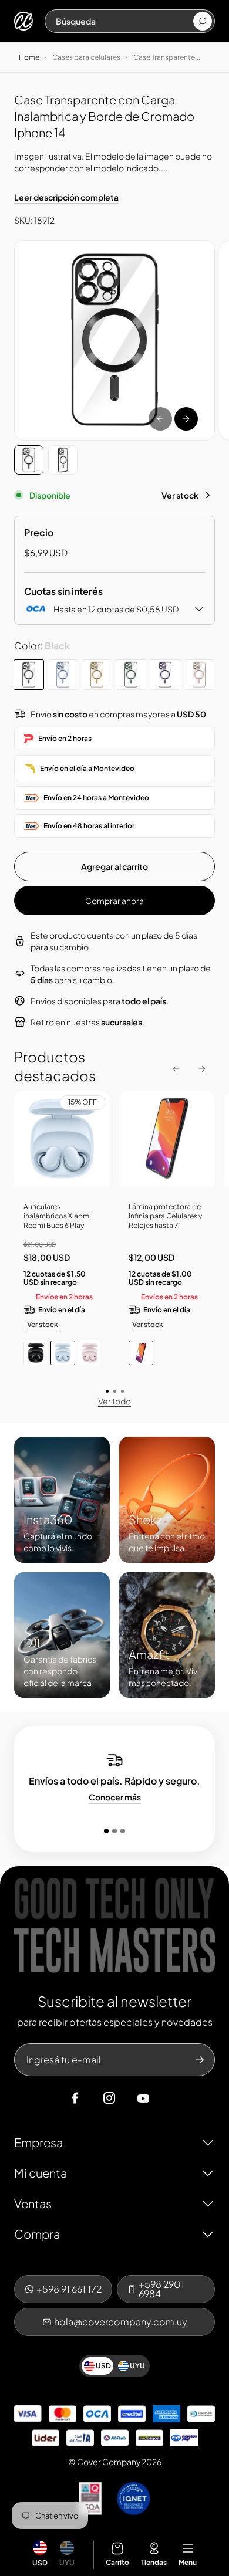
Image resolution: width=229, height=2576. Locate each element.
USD (40, 2563)
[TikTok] (166, 2098)
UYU (67, 2563)
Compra (37, 2234)
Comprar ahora (114, 901)
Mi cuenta (41, 2173)
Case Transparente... (167, 57)
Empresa (38, 2142)
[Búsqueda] (203, 21)
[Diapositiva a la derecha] (186, 419)
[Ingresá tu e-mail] (200, 2060)
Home (29, 57)
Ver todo (114, 1401)
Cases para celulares (86, 57)
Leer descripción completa (66, 197)
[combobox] (124, 21)
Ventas (33, 2203)
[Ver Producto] (167, 1143)
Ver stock (180, 495)
